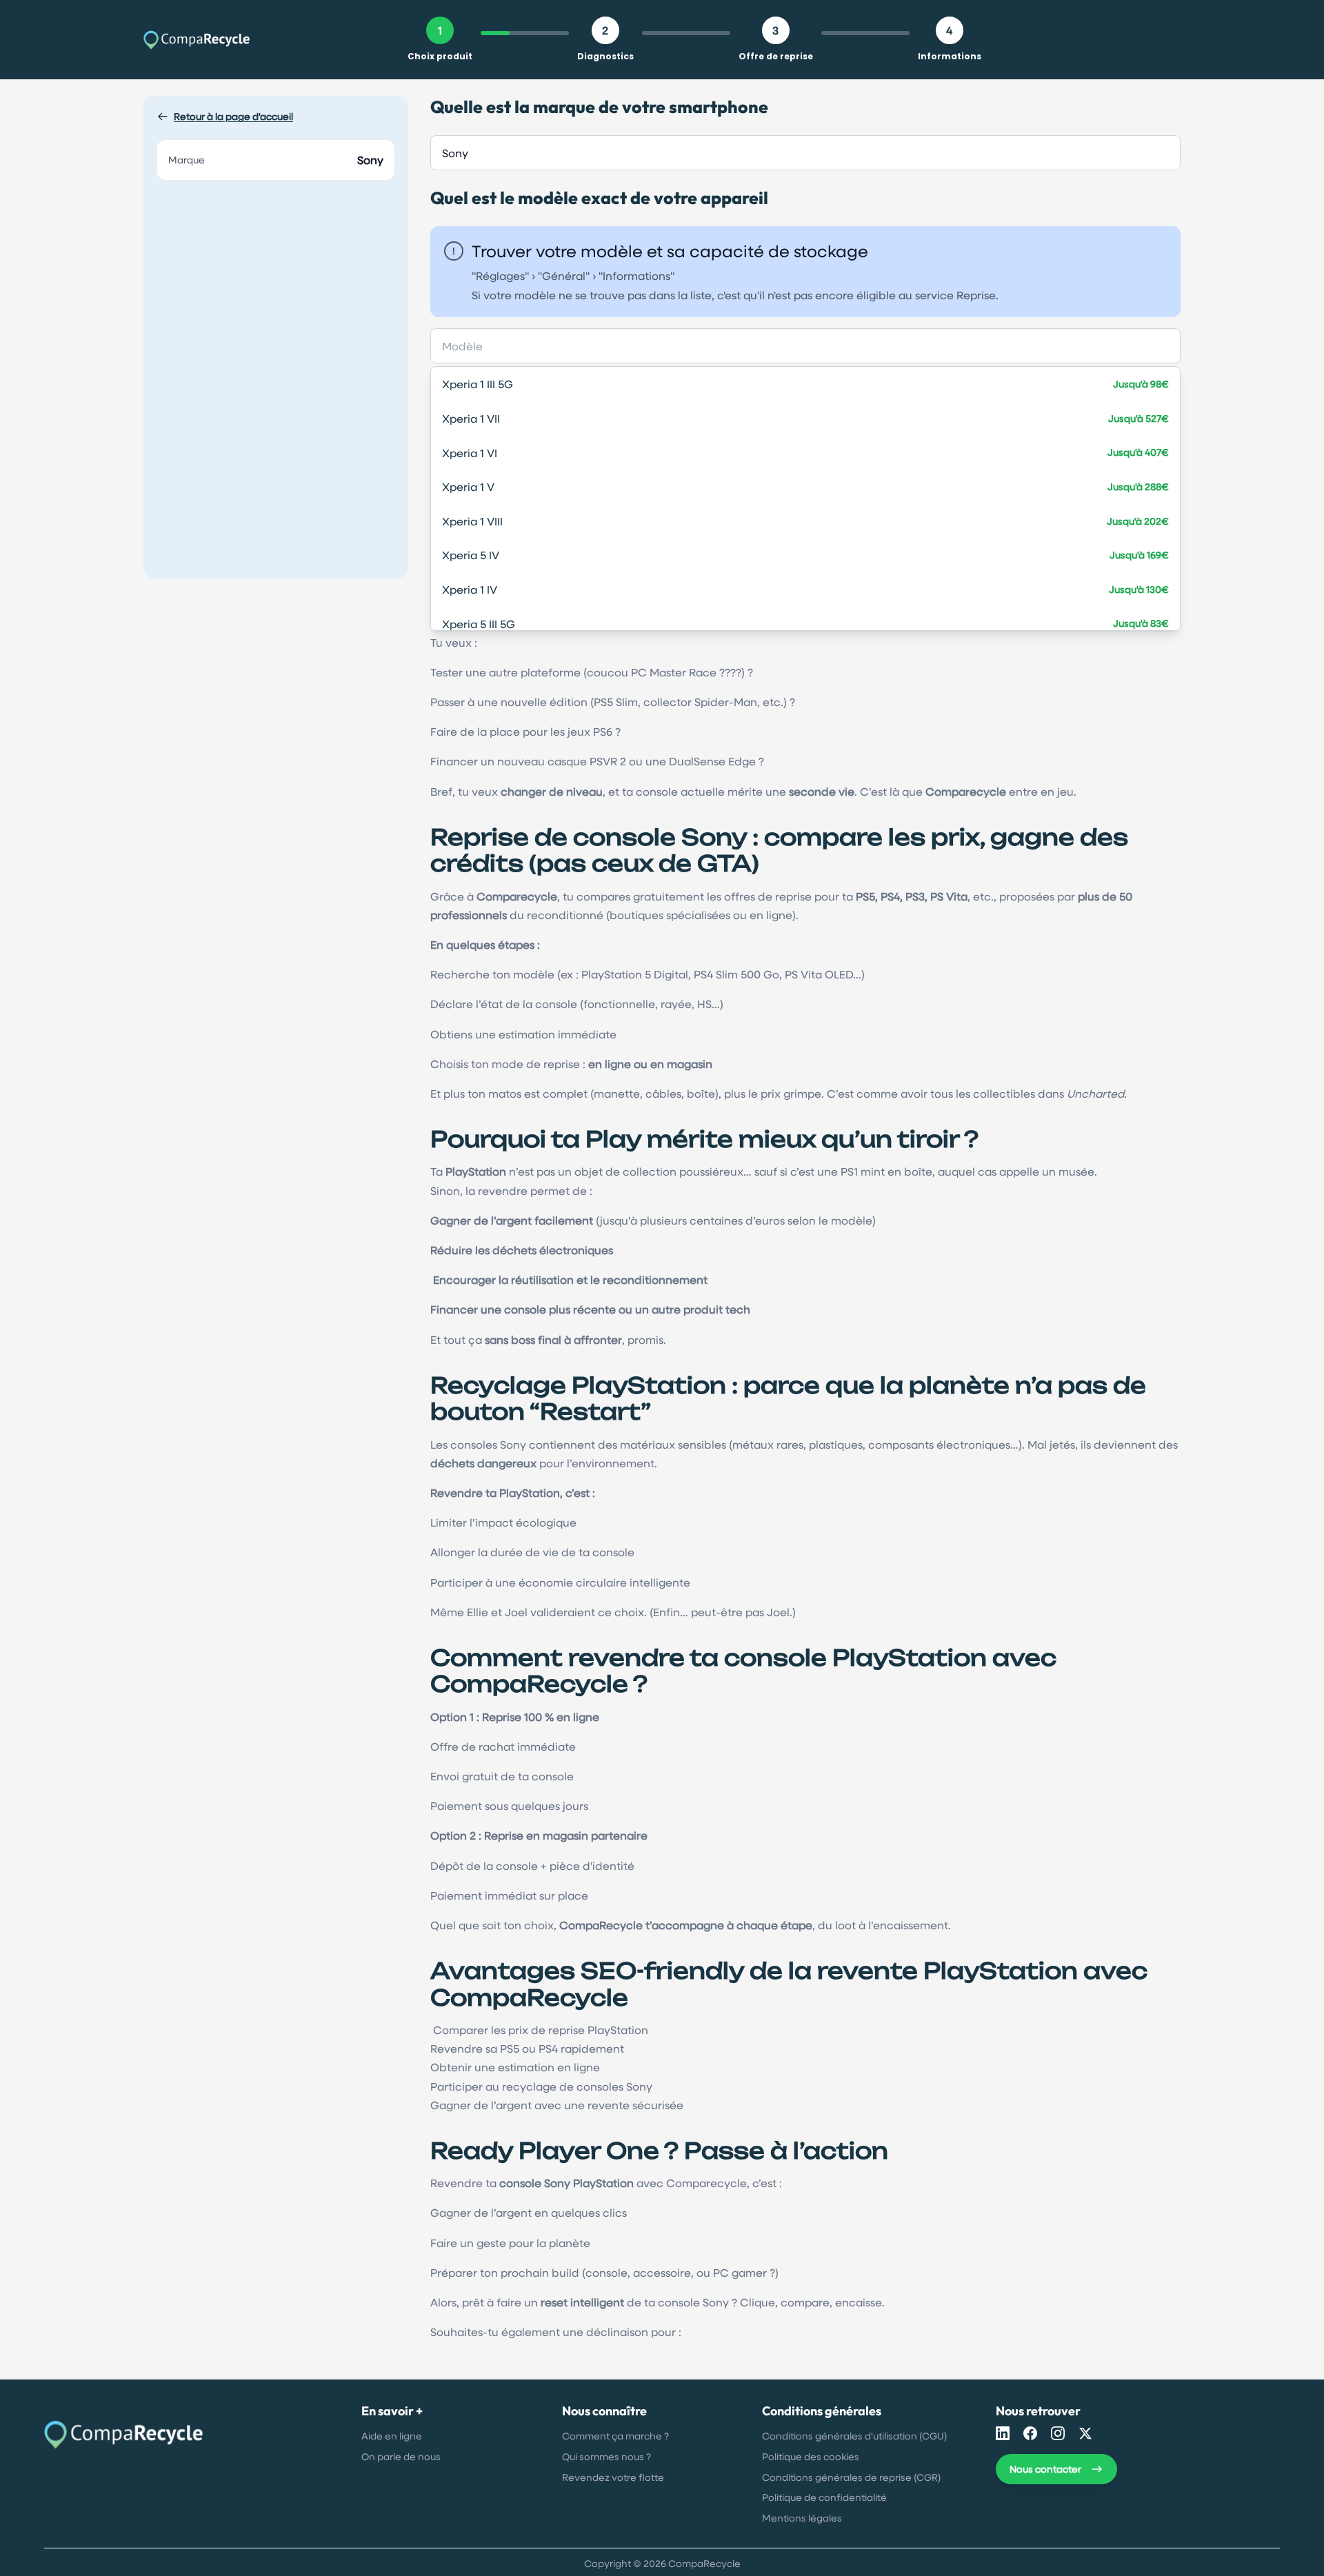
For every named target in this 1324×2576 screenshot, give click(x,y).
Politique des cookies (811, 2456)
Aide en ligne (392, 2436)
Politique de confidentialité (824, 2497)
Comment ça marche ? (615, 2436)
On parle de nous (401, 2456)
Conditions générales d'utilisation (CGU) (854, 2436)
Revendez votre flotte (613, 2477)
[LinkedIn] (1003, 2433)
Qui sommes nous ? (606, 2456)
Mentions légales (802, 2518)
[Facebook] (1030, 2433)
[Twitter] (1085, 2433)
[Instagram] (1058, 2433)
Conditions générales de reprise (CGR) (851, 2477)
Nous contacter (1045, 2469)
